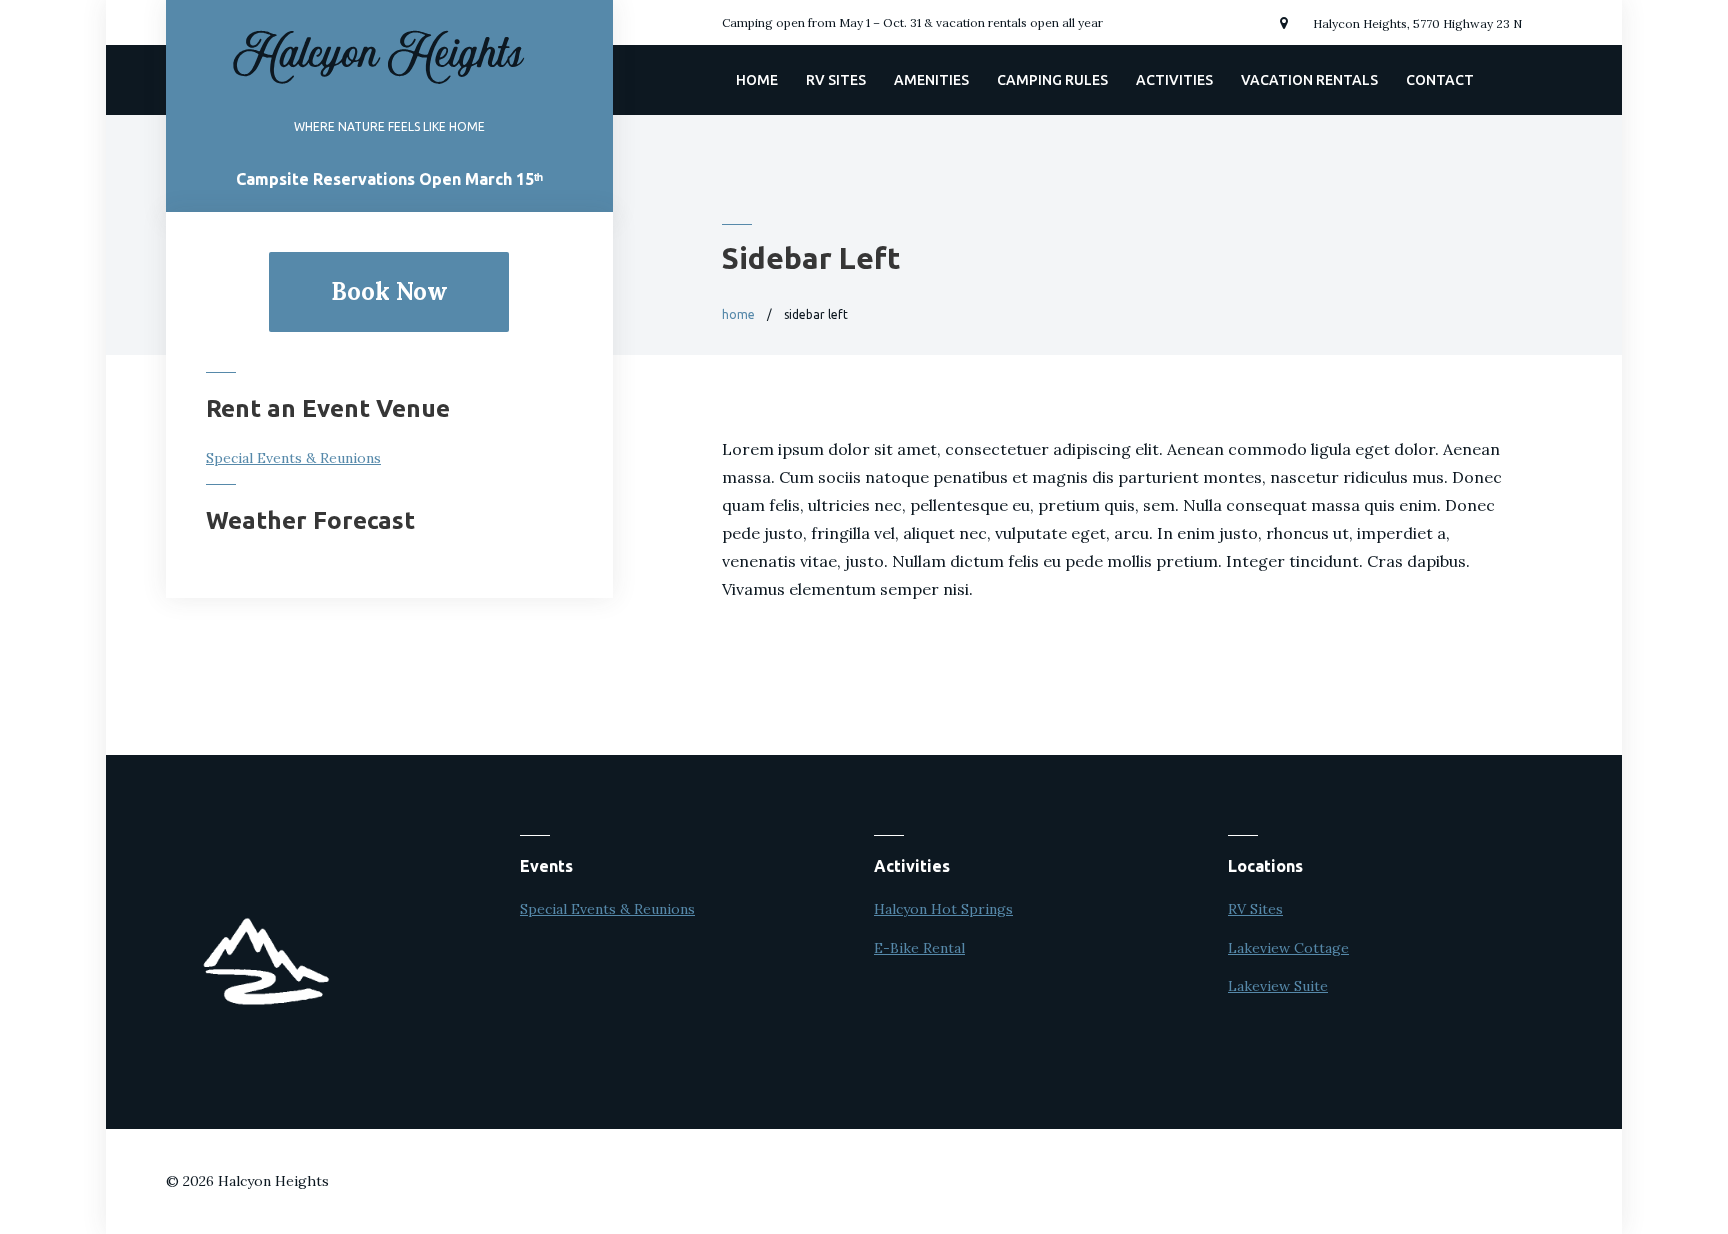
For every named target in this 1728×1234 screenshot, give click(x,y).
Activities (1174, 80)
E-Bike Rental (919, 948)
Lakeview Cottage (1288, 948)
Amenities (931, 80)
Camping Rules (1052, 80)
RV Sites (836, 80)
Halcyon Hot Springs (943, 909)
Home (757, 80)
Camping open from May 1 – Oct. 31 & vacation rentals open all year (912, 22)
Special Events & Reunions (293, 458)
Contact (1440, 80)
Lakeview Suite (1278, 986)
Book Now (389, 291)
